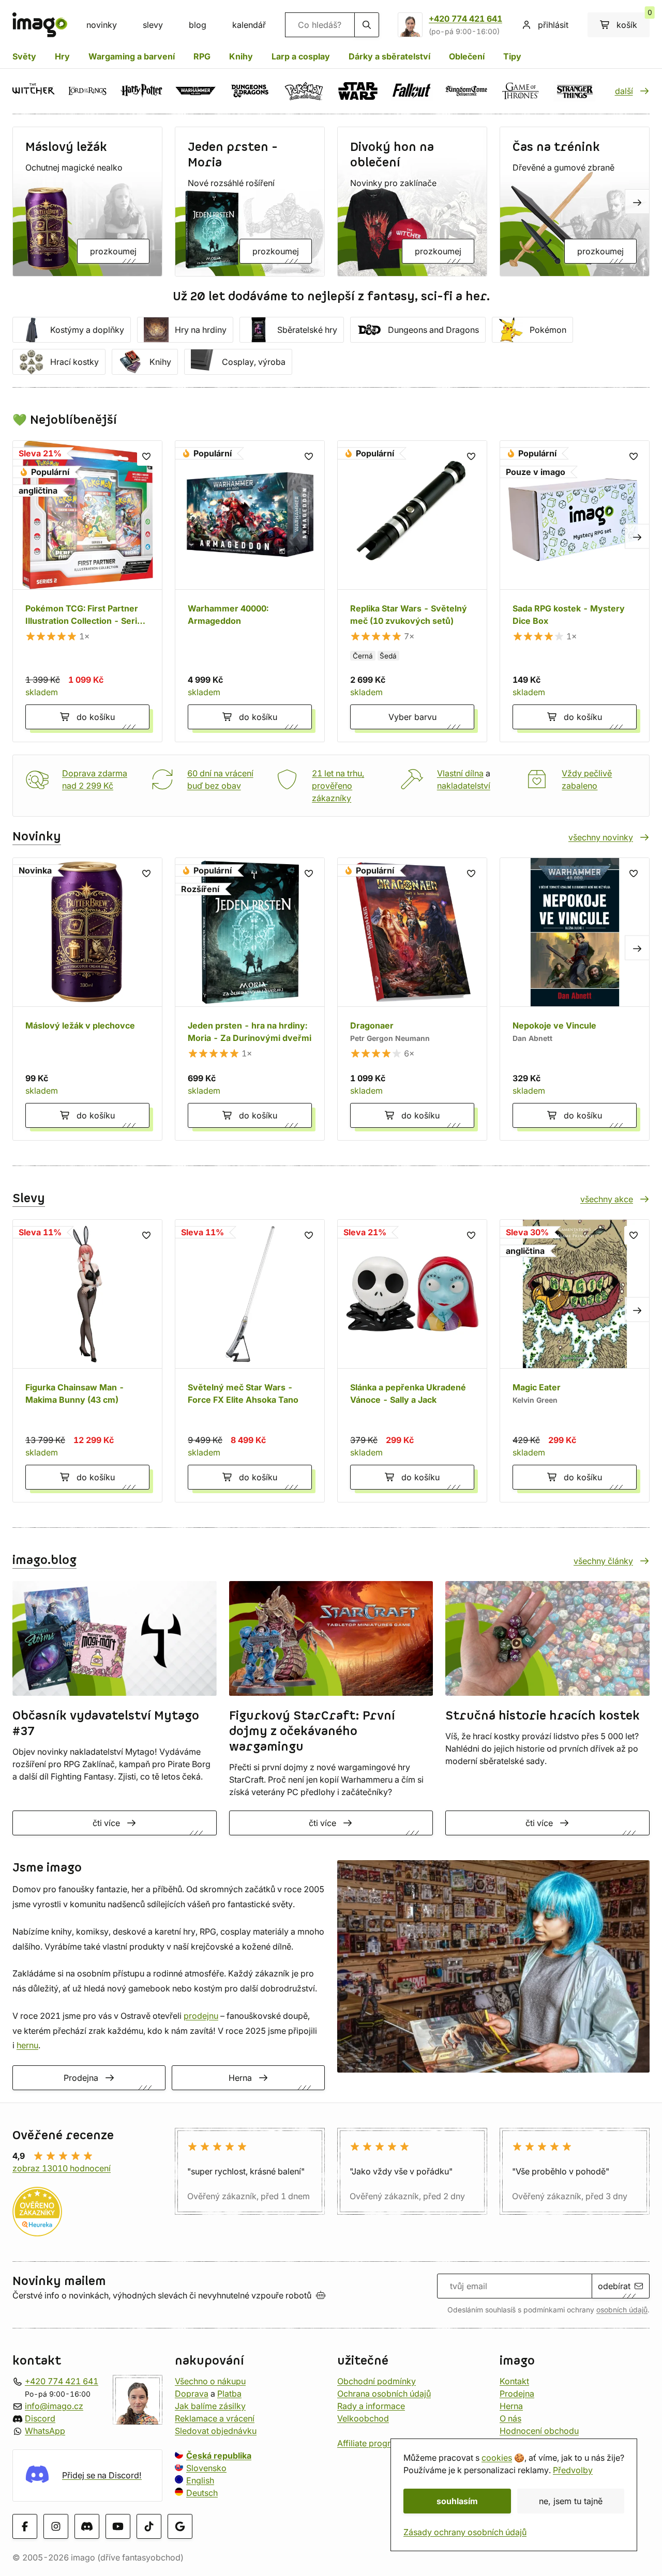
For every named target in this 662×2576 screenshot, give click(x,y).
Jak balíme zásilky (210, 2406)
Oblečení (467, 56)
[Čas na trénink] (575, 202)
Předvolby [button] (573, 2470)
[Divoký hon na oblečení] (412, 202)
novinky (102, 25)
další (624, 91)
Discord (40, 2418)
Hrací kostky (74, 362)
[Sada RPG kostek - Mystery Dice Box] (575, 591)
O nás (510, 2418)
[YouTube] (118, 2526)
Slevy (29, 1199)
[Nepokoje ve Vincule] (575, 999)
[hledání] (367, 25)
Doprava (192, 2394)
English (200, 2480)
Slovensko (206, 2468)
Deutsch (202, 2493)
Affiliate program (370, 2443)
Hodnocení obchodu (539, 2431)
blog (198, 25)
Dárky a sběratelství (389, 56)
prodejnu (201, 2016)
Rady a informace (371, 2406)
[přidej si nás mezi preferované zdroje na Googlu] (180, 2526)
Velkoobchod (363, 2418)
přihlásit (553, 25)
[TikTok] (149, 2526)
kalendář (249, 25)
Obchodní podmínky (377, 2381)
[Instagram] (56, 2526)
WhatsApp (45, 2431)
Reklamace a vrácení (215, 2418)
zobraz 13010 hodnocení (62, 2168)
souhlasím (457, 2501)
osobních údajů (622, 2310)
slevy (153, 25)
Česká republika (219, 2456)
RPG (202, 56)
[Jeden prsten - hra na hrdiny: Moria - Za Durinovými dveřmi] (250, 999)
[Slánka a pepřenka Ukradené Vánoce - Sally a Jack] (412, 1361)
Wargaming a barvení (132, 56)
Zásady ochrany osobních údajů (465, 2532)
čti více (106, 1823)
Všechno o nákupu (210, 2381)
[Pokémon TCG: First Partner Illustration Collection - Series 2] (87, 591)
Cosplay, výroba (254, 362)
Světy (24, 56)
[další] (637, 202)
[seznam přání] (146, 456)
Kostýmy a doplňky (87, 330)
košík (633, 21)
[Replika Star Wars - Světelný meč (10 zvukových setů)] (412, 591)
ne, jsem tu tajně (571, 2501)
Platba (229, 2394)
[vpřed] (637, 536)
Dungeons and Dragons (433, 330)
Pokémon (548, 330)
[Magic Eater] (575, 1361)
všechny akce (607, 1199)
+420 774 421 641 (465, 19)
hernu (27, 2045)
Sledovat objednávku (216, 2431)
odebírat (614, 2286)
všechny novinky (601, 837)
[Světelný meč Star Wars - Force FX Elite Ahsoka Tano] (250, 1361)
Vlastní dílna (460, 773)
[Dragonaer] (412, 999)
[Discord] (87, 2526)
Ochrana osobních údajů (384, 2394)
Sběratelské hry (307, 330)
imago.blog (44, 1560)
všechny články (603, 1561)
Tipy (512, 56)
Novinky (37, 837)
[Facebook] (25, 2526)
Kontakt (514, 2381)
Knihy (241, 56)
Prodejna (81, 2078)
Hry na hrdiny (201, 330)
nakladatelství (464, 786)
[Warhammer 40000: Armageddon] (250, 591)
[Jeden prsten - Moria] (250, 202)
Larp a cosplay (301, 56)
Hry (62, 56)
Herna (240, 2078)
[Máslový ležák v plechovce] (87, 999)
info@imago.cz (54, 2406)
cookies (497, 2458)
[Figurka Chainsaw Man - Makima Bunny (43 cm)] (87, 1361)
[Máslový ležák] (87, 202)
